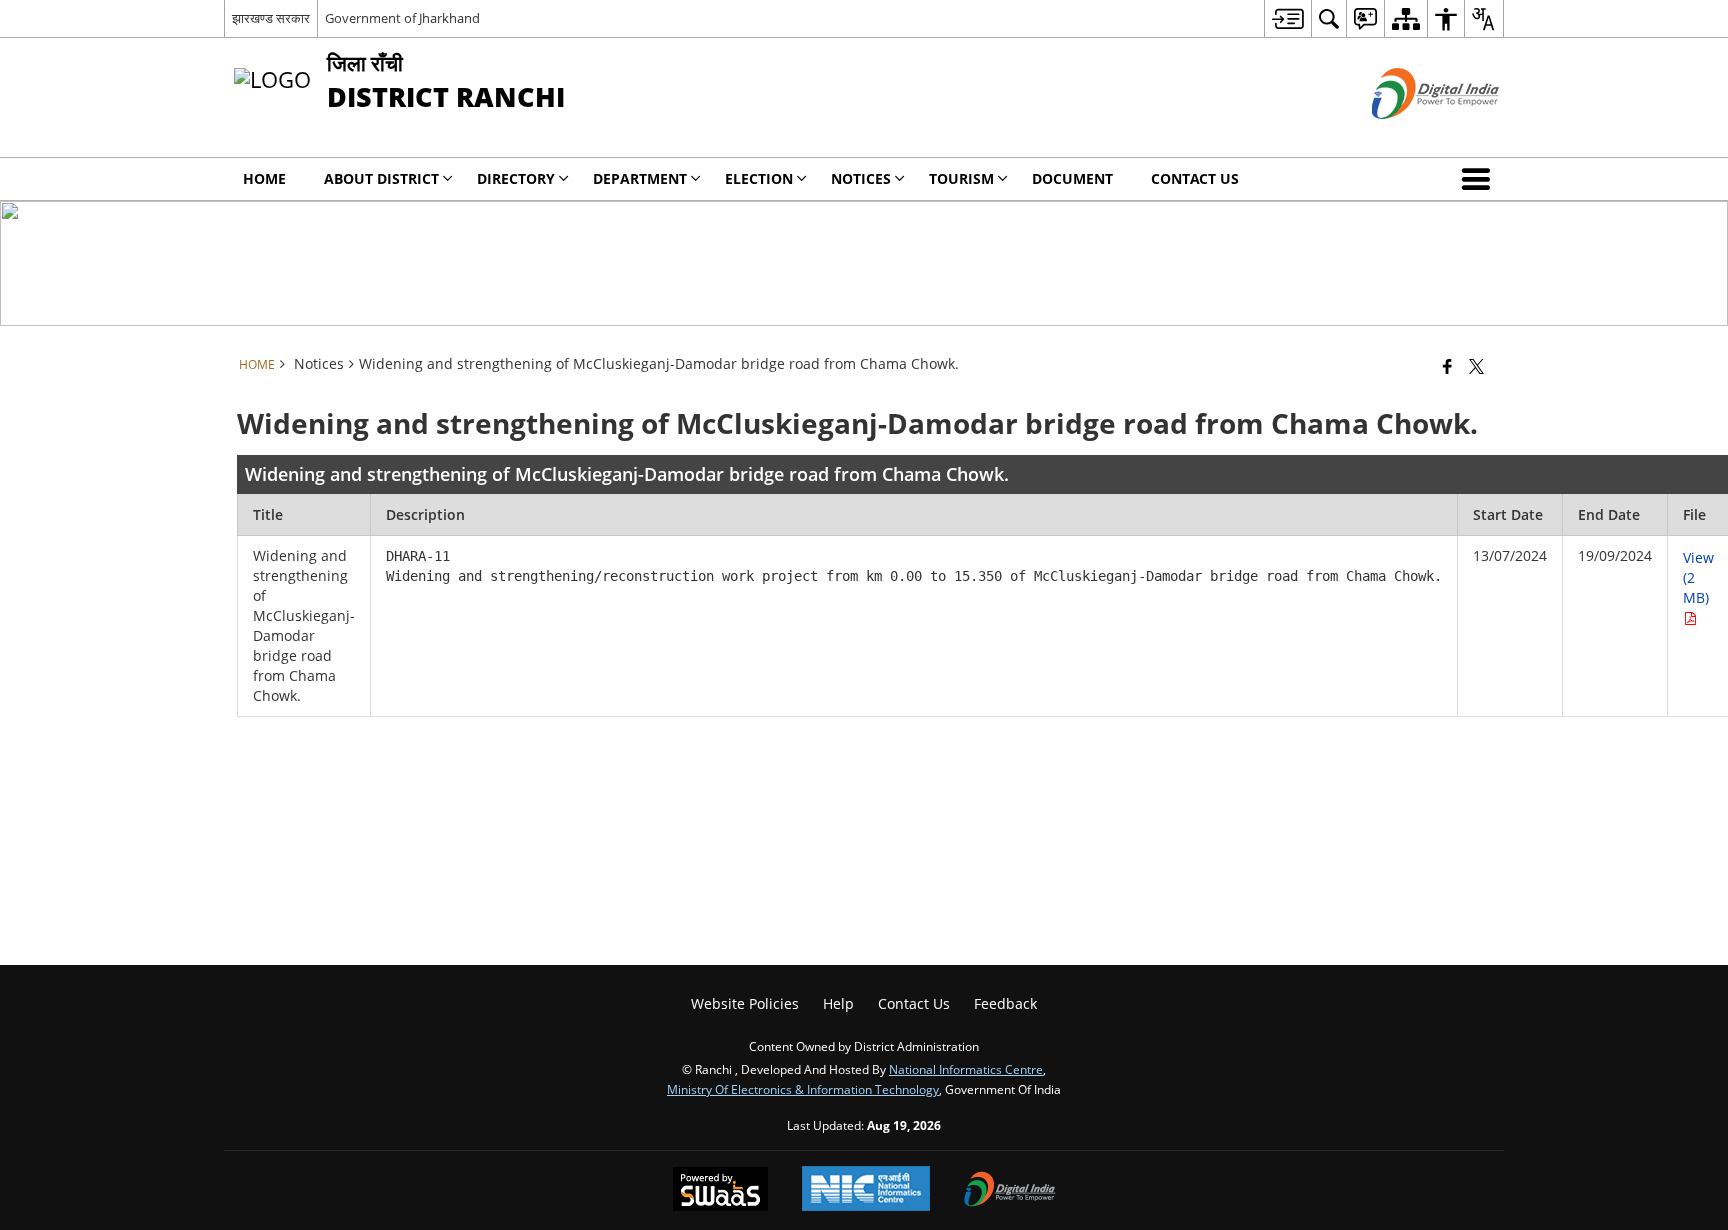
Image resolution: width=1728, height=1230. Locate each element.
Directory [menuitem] (516, 178)
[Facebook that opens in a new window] (1447, 366)
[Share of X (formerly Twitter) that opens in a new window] (1476, 366)
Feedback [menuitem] (1005, 1003)
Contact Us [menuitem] (1195, 178)
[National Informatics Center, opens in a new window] (866, 1190)
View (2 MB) (1698, 577)
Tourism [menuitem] (961, 178)
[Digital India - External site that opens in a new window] (1410, 135)
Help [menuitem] (838, 1003)
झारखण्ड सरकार (271, 18)
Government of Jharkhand (402, 18)
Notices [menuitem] (861, 178)
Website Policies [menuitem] (745, 1003)
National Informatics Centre (966, 1069)
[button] (1480, 179)
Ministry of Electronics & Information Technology (803, 1089)
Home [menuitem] (264, 178)
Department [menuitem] (640, 178)
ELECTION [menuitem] (759, 178)
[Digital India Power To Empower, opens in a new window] (1010, 1191)
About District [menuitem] (381, 178)
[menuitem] (1287, 18)
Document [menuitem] (1072, 178)
